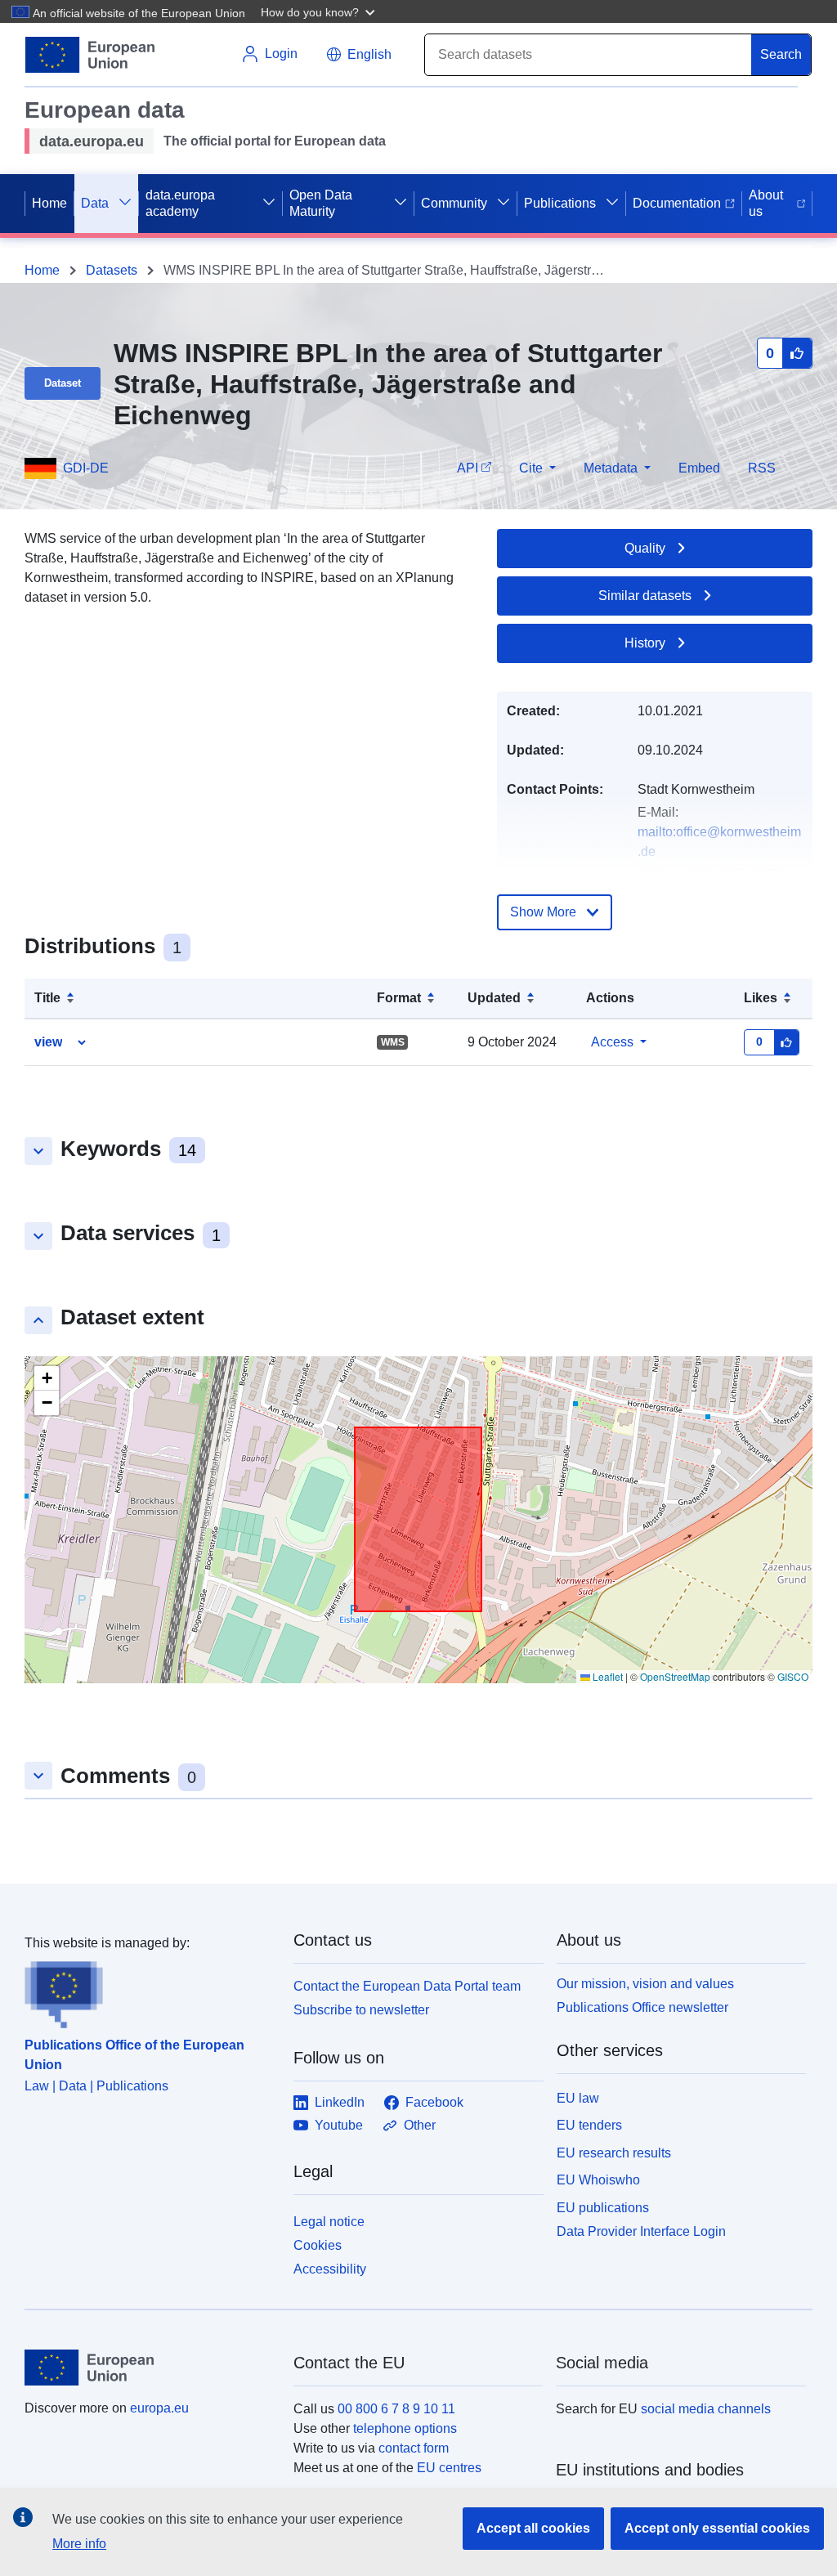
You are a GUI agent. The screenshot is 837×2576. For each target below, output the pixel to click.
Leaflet (606, 1676)
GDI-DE (86, 468)
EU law (578, 2098)
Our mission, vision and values (645, 1984)
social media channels (706, 2409)
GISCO (793, 1676)
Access (612, 1042)
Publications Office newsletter (642, 2007)
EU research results (614, 2153)
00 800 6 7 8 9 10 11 (396, 2409)
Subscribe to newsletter (361, 2010)
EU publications (603, 2208)
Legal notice (329, 2222)
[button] (320, 11)
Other (420, 2125)
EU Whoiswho (598, 2180)
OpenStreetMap (675, 1676)
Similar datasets (645, 596)
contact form (414, 2448)
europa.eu (159, 2408)
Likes (761, 998)
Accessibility (330, 2269)
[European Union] (150, 2368)
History (645, 643)
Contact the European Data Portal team (407, 1986)
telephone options (405, 2428)
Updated (494, 998)
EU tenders (589, 2125)
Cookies (318, 2245)
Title (47, 998)
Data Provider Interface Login (641, 2231)
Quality (645, 548)
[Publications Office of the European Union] (149, 1991)
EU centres (449, 2468)
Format (399, 998)
